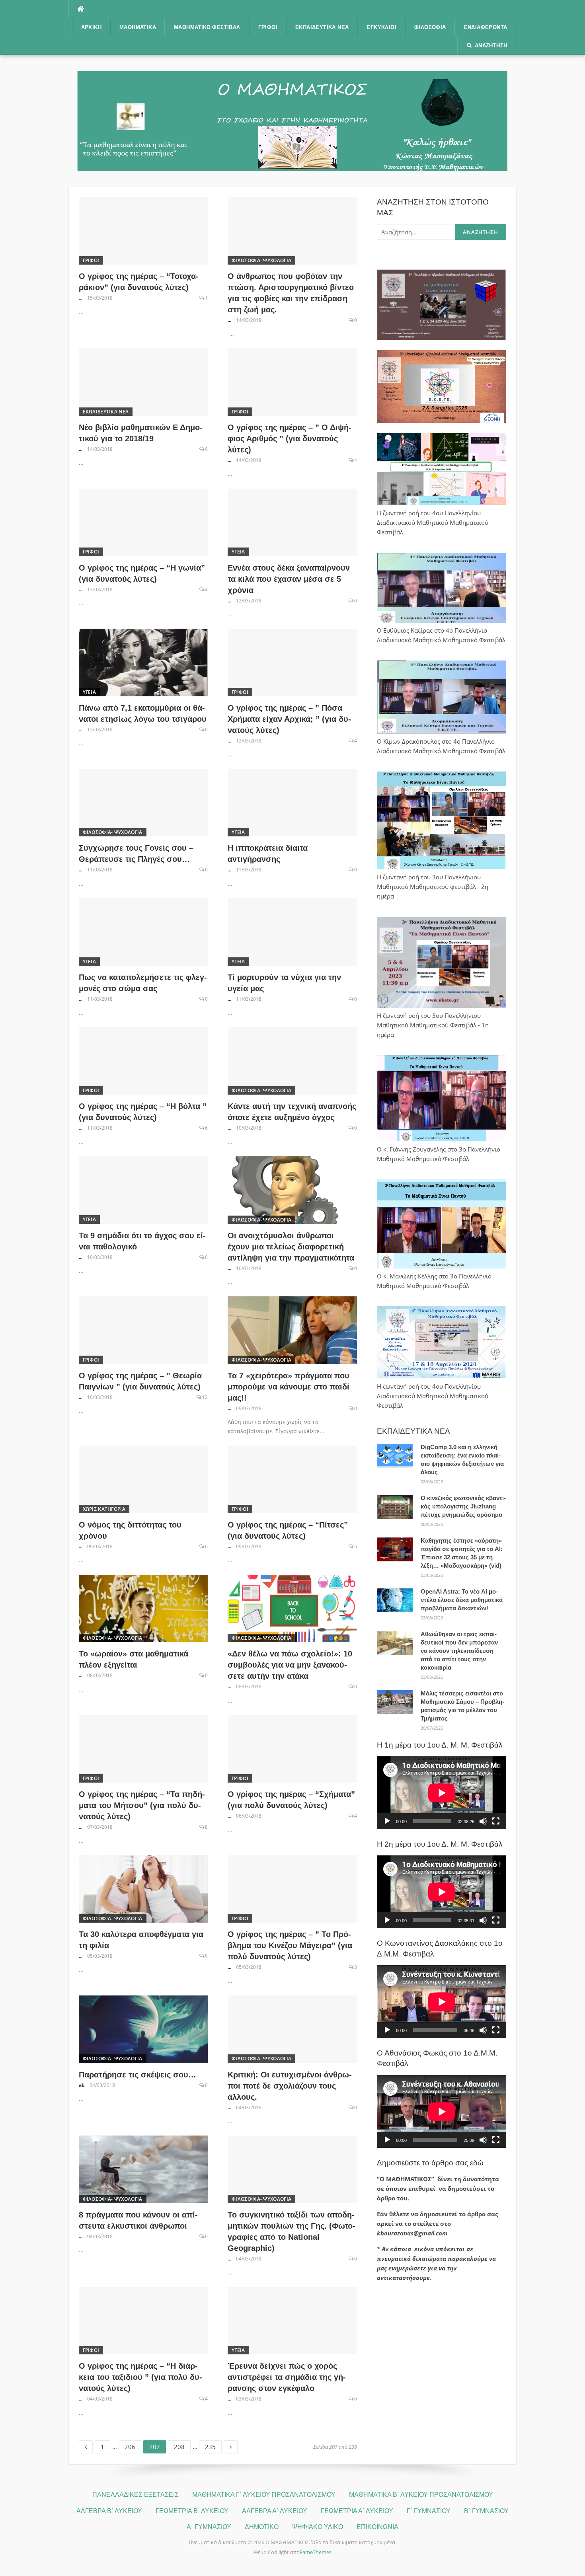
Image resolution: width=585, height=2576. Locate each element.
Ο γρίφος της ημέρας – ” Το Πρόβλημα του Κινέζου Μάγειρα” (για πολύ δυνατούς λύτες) (290, 1945)
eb (82, 2085)
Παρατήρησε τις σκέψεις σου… (137, 2075)
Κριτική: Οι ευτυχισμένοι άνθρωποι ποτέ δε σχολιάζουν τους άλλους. (290, 2086)
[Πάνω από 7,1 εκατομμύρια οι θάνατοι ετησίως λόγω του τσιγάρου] (143, 662)
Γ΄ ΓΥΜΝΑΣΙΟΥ (429, 2511)
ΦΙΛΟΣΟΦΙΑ (430, 27)
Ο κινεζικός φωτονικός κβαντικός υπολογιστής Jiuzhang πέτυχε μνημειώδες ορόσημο (463, 1506)
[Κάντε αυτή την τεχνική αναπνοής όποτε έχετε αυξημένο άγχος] (292, 1060)
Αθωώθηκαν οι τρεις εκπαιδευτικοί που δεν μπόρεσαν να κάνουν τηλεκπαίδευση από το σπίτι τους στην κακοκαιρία (459, 1651)
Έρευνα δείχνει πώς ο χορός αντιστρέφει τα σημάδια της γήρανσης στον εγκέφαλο (287, 2377)
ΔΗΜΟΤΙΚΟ (262, 2527)
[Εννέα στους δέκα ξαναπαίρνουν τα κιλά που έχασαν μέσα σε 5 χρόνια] (292, 522)
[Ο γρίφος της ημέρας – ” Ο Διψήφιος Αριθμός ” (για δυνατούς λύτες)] (292, 381)
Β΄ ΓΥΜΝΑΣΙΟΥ (486, 2511)
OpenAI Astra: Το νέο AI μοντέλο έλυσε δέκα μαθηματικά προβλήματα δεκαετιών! (462, 1600)
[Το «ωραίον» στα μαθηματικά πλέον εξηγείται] (143, 1608)
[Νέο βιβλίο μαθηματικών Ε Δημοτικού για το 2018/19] (143, 381)
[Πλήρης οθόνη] (496, 1821)
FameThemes (316, 2552)
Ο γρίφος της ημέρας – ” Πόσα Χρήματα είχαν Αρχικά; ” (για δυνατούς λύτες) (289, 719)
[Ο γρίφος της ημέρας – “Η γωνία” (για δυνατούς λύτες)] (143, 522)
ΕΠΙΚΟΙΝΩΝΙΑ (377, 2527)
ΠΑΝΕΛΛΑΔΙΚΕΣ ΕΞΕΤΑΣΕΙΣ (136, 2495)
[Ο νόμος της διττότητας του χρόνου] (143, 1479)
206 (133, 2445)
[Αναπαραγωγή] (387, 1821)
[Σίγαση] (483, 1821)
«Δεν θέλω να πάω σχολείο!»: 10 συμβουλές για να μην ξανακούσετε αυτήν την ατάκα (290, 1665)
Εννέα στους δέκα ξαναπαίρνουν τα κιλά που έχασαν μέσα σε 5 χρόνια (289, 579)
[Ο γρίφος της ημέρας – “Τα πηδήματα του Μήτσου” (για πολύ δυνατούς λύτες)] (143, 1748)
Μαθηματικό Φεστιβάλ (207, 27)
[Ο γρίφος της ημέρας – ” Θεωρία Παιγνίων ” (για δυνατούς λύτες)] (143, 1329)
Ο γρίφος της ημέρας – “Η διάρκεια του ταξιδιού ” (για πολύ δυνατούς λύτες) (140, 2377)
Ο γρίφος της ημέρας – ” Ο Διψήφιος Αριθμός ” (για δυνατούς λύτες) (290, 438)
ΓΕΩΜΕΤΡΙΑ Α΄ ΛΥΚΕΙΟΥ (357, 2511)
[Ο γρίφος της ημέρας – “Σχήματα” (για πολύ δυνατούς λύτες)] (292, 1748)
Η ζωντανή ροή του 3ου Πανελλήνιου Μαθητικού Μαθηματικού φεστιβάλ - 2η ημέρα (433, 887)
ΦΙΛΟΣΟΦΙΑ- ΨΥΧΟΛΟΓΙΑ (261, 260)
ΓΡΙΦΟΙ (268, 27)
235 (213, 2445)
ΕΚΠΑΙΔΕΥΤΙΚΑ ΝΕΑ (322, 27)
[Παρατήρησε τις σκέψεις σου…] (143, 2028)
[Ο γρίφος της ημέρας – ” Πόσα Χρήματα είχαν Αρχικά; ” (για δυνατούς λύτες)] (292, 662)
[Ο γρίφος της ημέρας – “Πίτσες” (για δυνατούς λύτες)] (292, 1479)
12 (205, 1397)
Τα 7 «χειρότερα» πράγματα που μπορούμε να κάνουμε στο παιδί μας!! (289, 1387)
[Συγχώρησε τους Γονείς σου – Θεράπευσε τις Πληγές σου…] (143, 802)
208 (182, 2445)
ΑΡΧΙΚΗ (91, 27)
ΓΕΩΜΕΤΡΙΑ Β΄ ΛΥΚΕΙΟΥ (192, 2511)
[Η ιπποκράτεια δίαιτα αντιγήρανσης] (292, 802)
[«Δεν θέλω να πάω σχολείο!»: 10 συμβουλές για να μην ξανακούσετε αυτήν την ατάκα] (292, 1608)
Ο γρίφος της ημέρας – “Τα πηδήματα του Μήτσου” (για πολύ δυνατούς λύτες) (142, 1805)
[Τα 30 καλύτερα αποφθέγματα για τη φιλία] (143, 1888)
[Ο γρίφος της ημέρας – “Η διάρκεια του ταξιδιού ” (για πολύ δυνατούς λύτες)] (143, 2320)
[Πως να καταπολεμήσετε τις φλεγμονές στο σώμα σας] (143, 931)
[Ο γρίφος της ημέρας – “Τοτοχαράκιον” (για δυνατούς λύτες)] (143, 230)
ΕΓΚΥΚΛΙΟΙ (381, 27)
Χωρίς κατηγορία (104, 1509)
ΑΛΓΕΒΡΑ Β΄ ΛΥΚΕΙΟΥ (109, 2511)
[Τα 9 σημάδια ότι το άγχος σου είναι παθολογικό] (143, 1189)
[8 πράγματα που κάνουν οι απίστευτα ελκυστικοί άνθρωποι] (143, 2169)
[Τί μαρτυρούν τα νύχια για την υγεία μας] (292, 931)
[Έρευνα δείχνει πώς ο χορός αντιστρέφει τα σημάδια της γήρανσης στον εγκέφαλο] (292, 2320)
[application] (442, 1793)
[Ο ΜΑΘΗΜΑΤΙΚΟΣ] (292, 120)
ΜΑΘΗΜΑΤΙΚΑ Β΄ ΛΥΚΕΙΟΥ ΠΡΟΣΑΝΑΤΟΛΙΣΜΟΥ (421, 2495)
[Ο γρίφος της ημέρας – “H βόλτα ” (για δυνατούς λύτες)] (143, 1060)
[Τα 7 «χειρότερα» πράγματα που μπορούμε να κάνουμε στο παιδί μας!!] (292, 1329)
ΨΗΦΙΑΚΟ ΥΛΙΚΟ (318, 2527)
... (81, 298)
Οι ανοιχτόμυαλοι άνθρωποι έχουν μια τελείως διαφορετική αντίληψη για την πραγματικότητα (291, 1247)
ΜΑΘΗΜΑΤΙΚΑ (138, 27)
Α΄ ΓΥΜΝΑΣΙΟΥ (209, 2527)
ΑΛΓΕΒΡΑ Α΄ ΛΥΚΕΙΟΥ (275, 2511)
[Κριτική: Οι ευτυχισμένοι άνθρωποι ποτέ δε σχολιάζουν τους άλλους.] (292, 2028)
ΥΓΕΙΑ (238, 552)
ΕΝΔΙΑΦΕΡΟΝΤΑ (486, 27)
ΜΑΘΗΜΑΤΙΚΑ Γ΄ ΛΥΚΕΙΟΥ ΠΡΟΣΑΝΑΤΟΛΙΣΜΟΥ (264, 2495)
